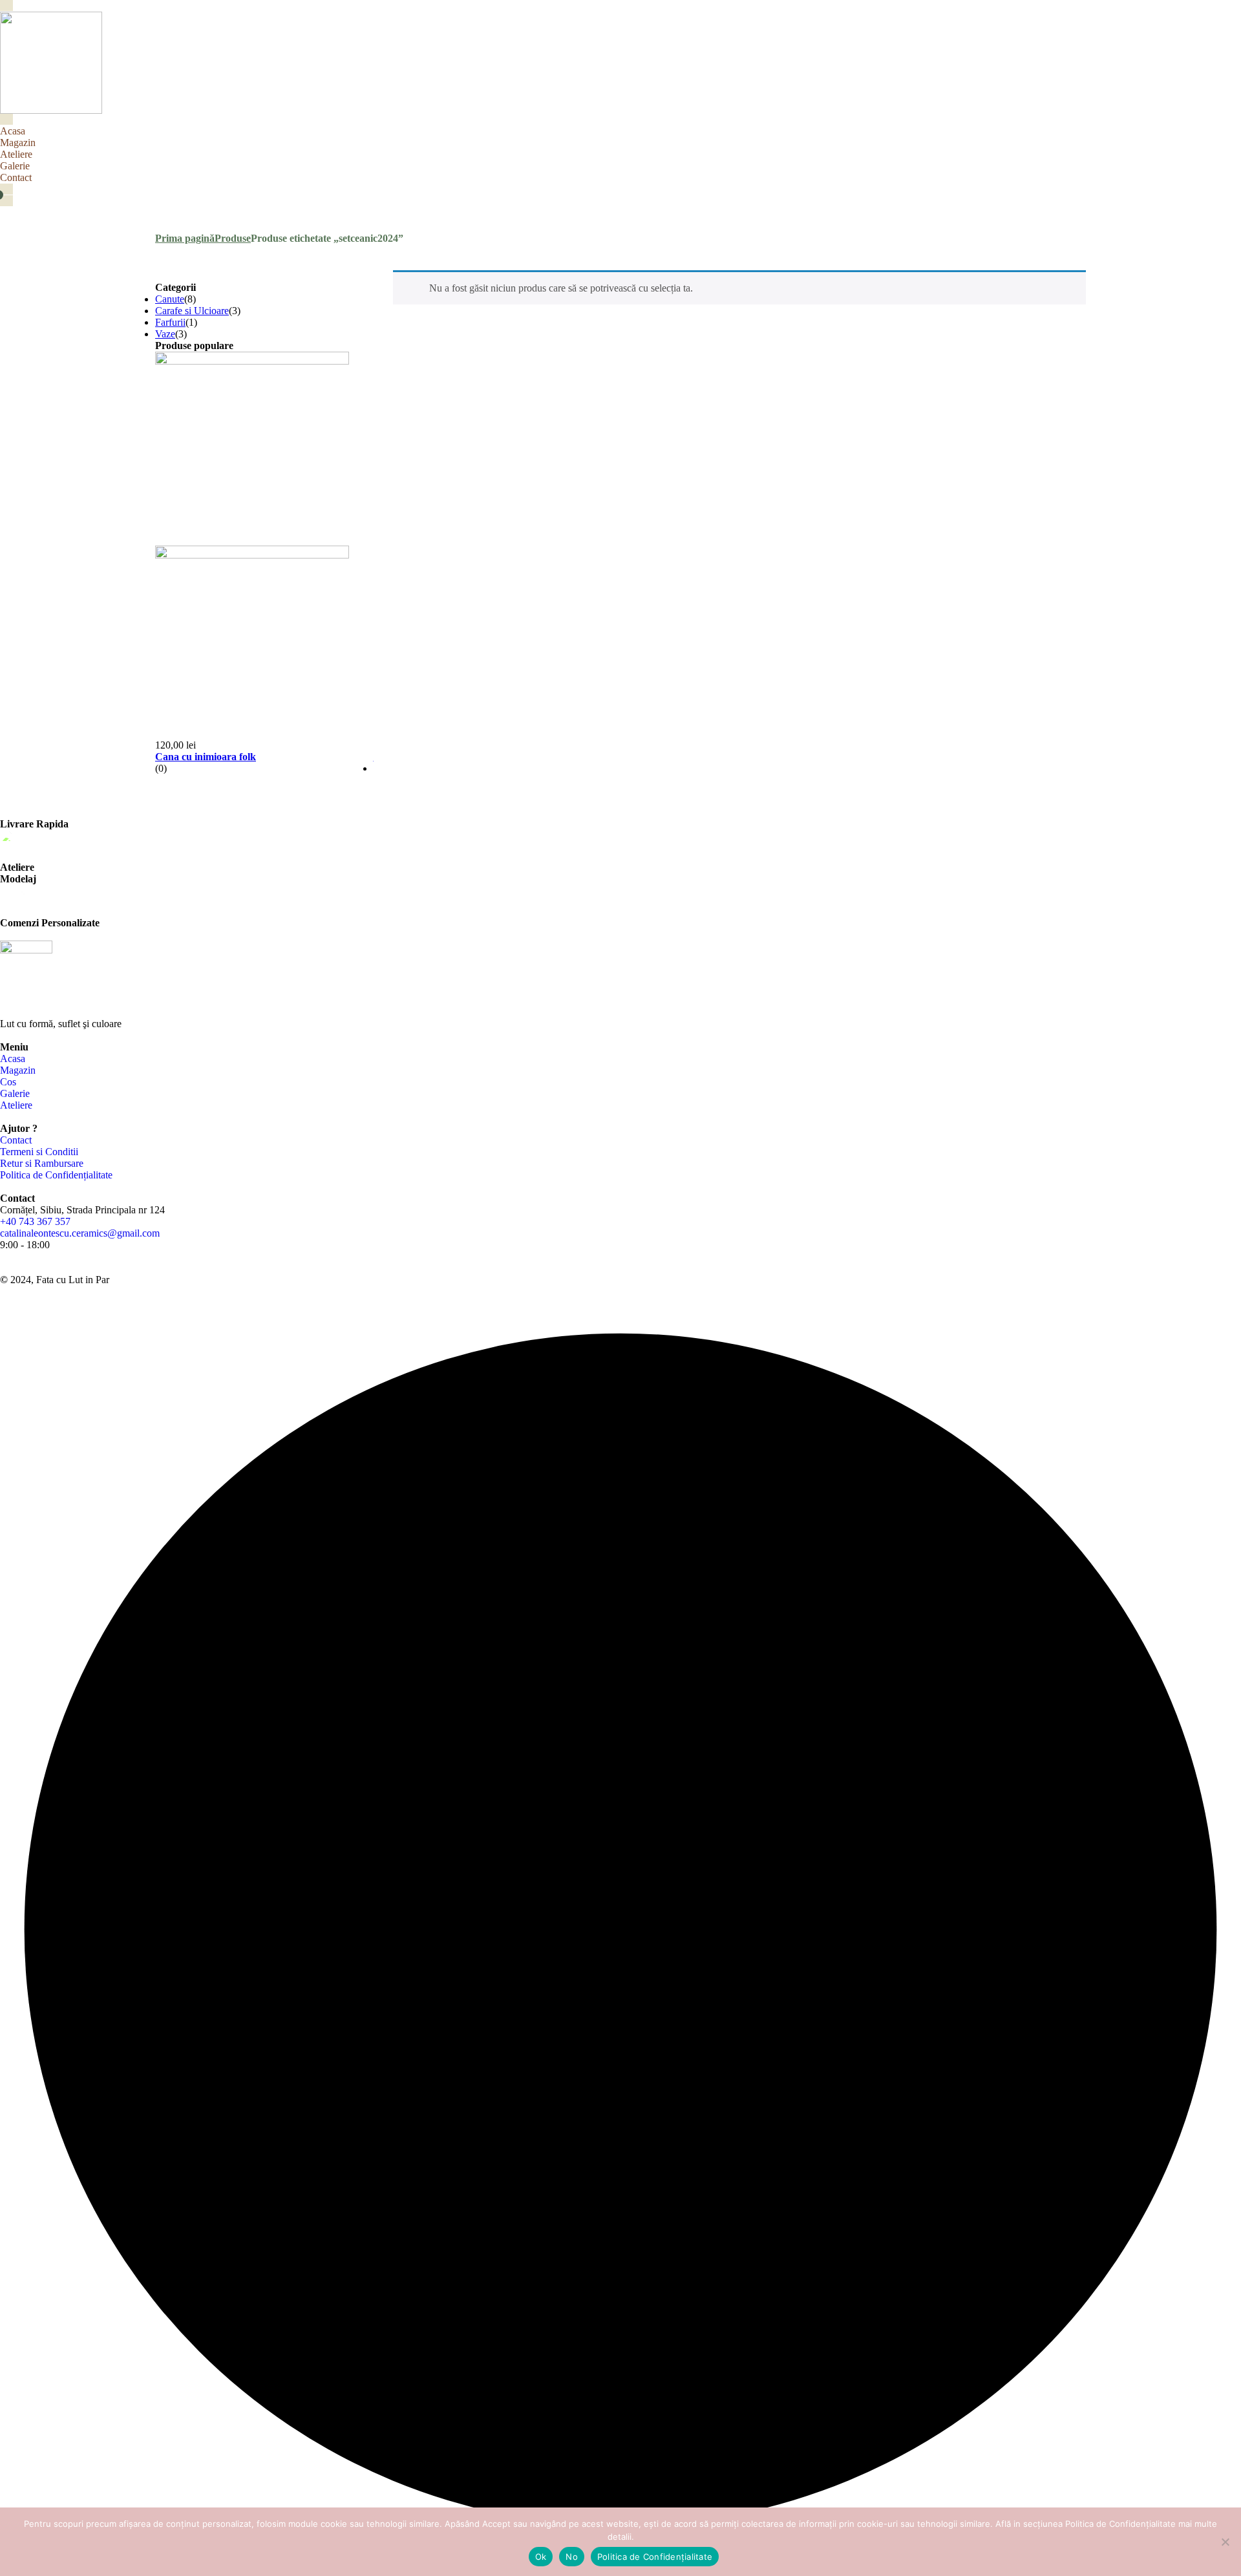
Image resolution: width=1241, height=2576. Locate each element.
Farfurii (170, 322)
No (572, 2557)
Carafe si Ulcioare (192, 311)
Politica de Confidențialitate (655, 2557)
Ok (541, 2557)
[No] (1225, 2542)
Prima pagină (185, 238)
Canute (170, 299)
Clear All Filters (187, 276)
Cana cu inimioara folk (206, 757)
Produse (233, 238)
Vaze (165, 334)
